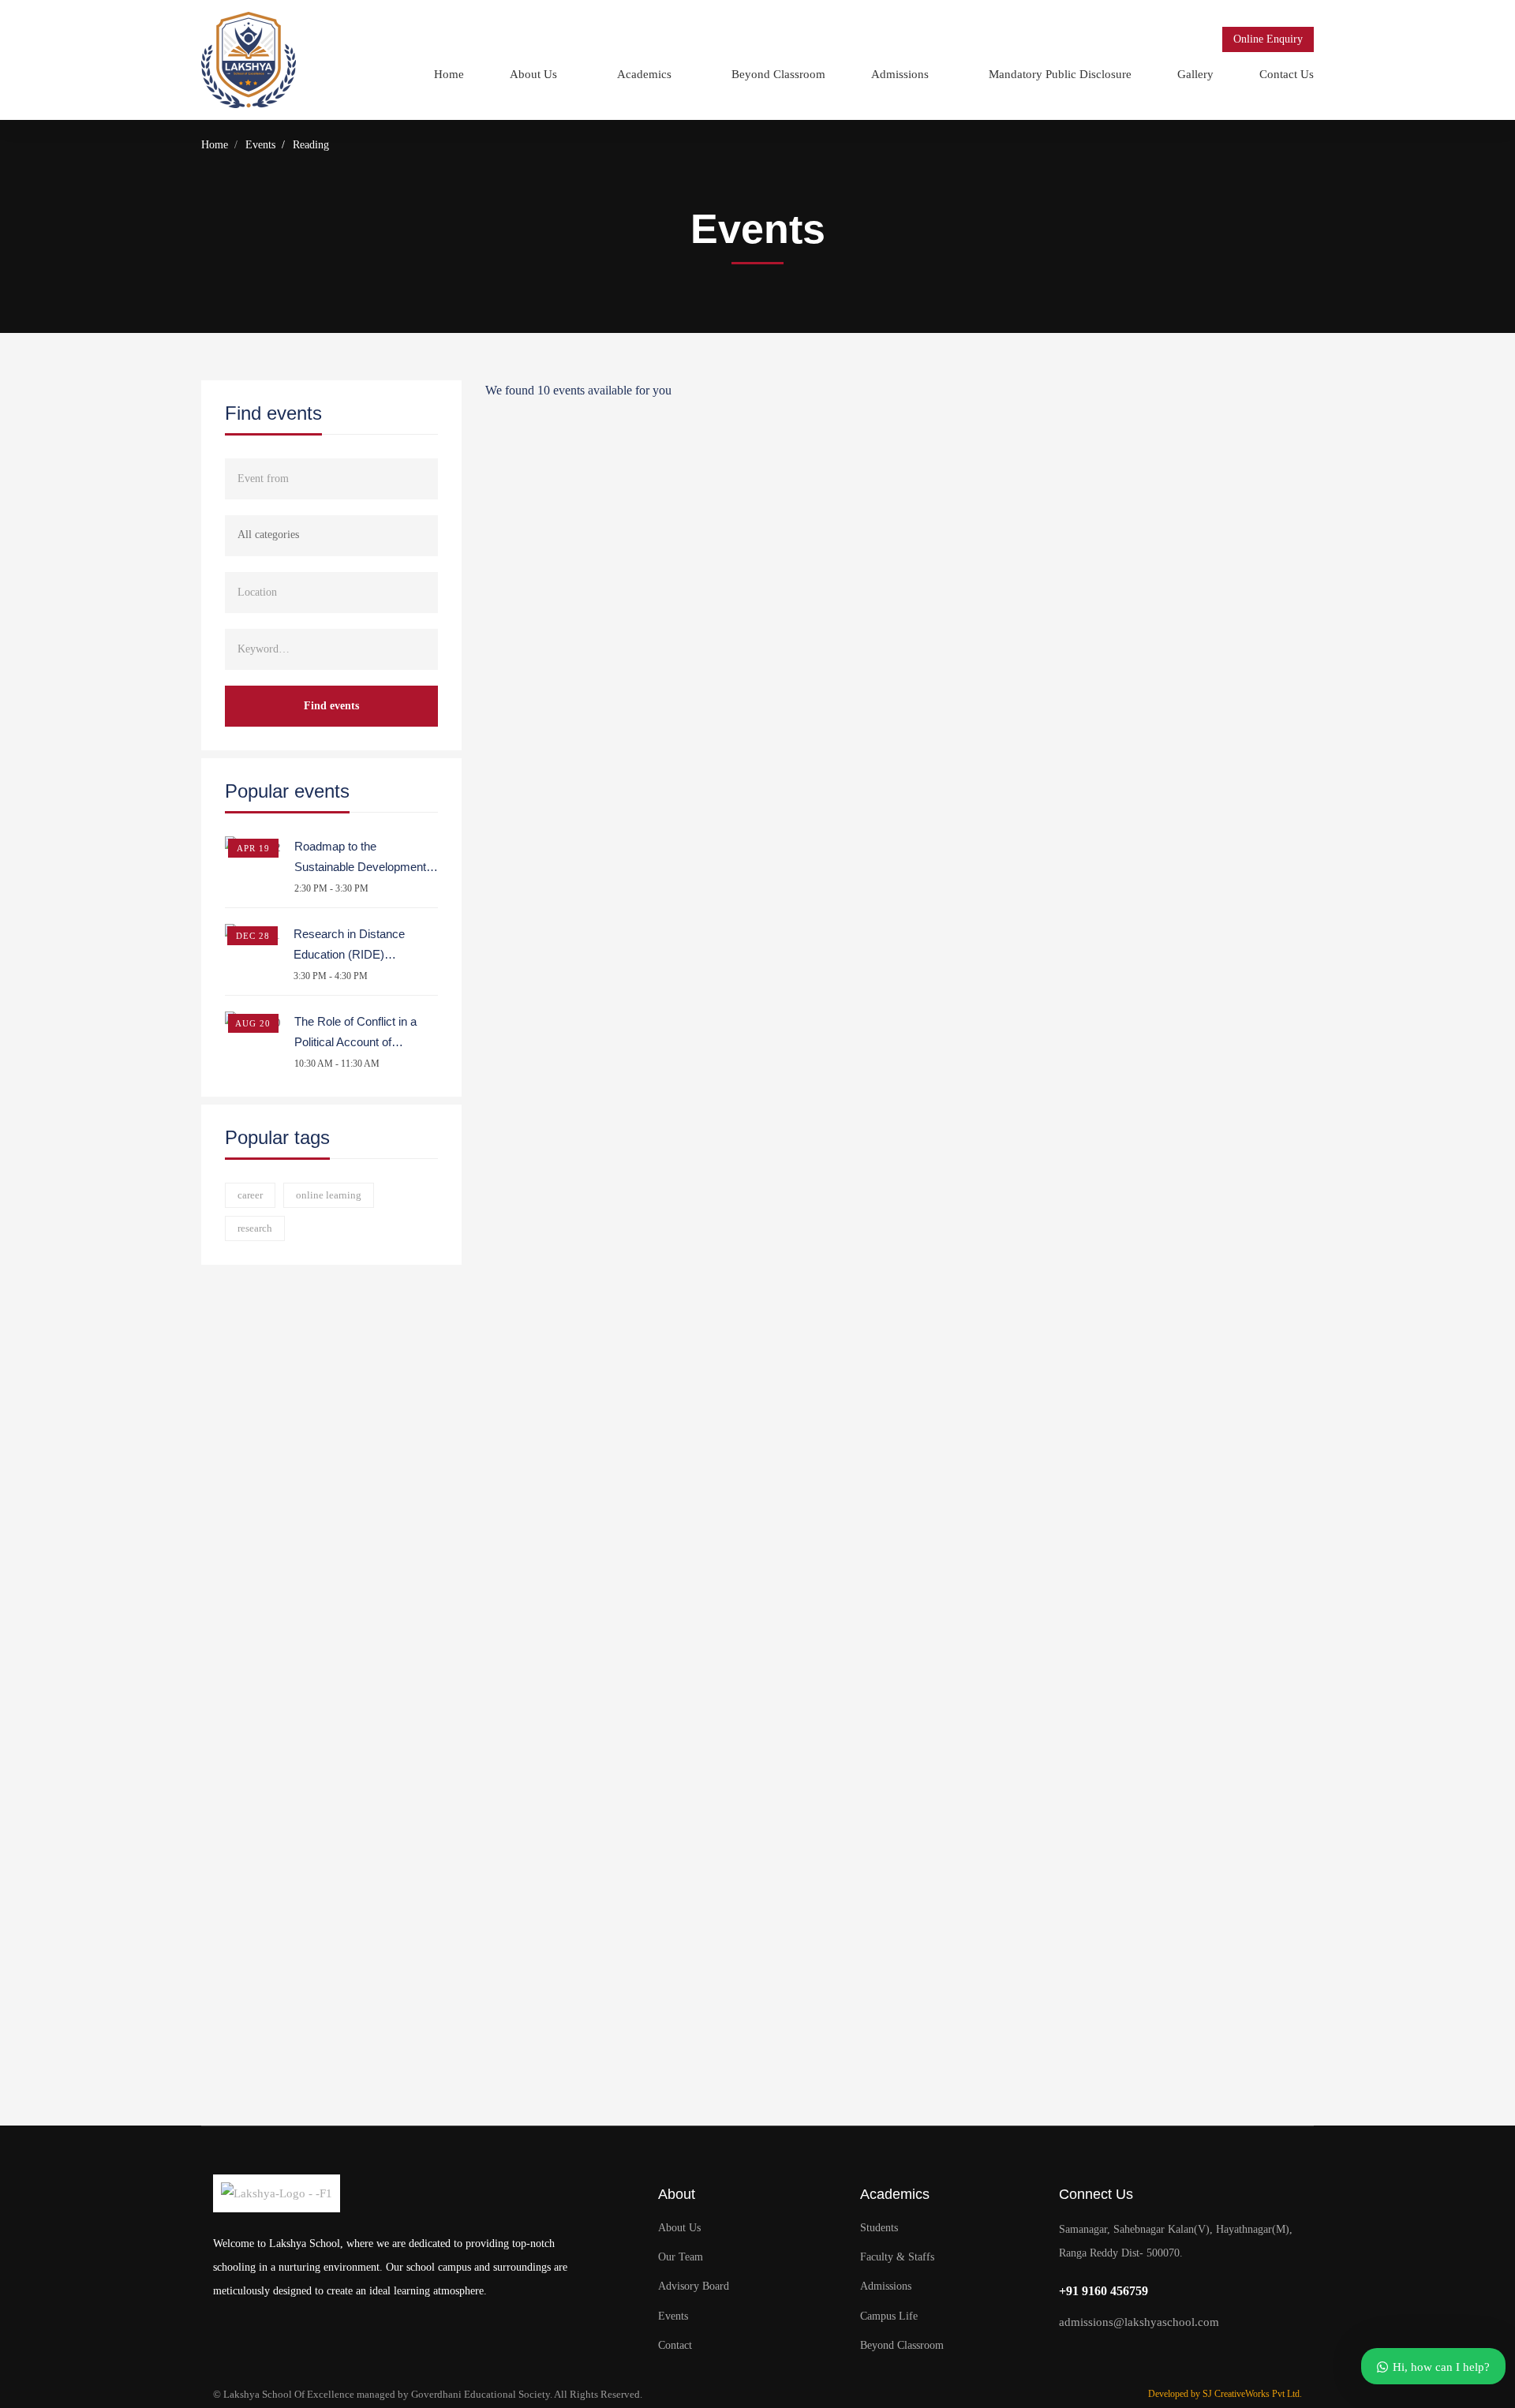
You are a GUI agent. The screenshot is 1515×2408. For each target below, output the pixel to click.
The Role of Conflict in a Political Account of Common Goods (355, 1042)
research (255, 1228)
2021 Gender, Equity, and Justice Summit (900, 1329)
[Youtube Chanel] (1159, 2356)
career (250, 1195)
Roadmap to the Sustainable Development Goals (360, 867)
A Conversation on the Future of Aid (900, 1657)
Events (260, 145)
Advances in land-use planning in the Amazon (900, 1493)
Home (215, 145)
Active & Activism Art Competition (900, 1985)
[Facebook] (1097, 2356)
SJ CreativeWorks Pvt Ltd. (1252, 2394)
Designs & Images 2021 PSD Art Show (900, 1821)
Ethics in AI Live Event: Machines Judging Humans (900, 1000)
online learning (329, 1195)
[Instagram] (1128, 2356)
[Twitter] (1066, 2356)
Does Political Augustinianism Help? (900, 1165)
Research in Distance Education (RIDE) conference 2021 (349, 954)
